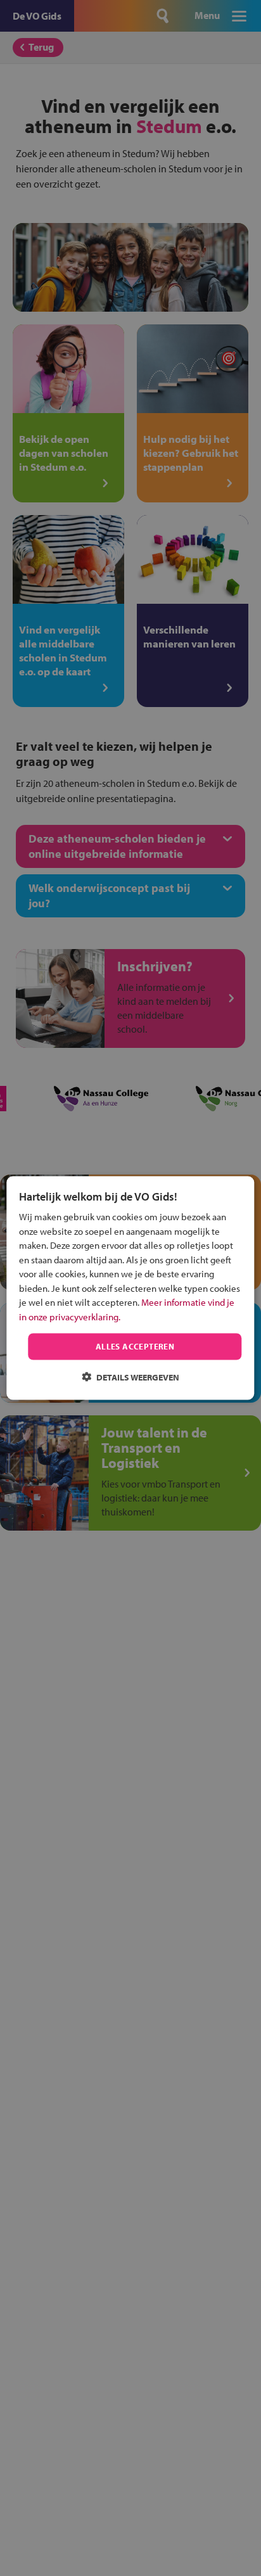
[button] (130, 1376)
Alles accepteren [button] (135, 1346)
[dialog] (130, 1288)
